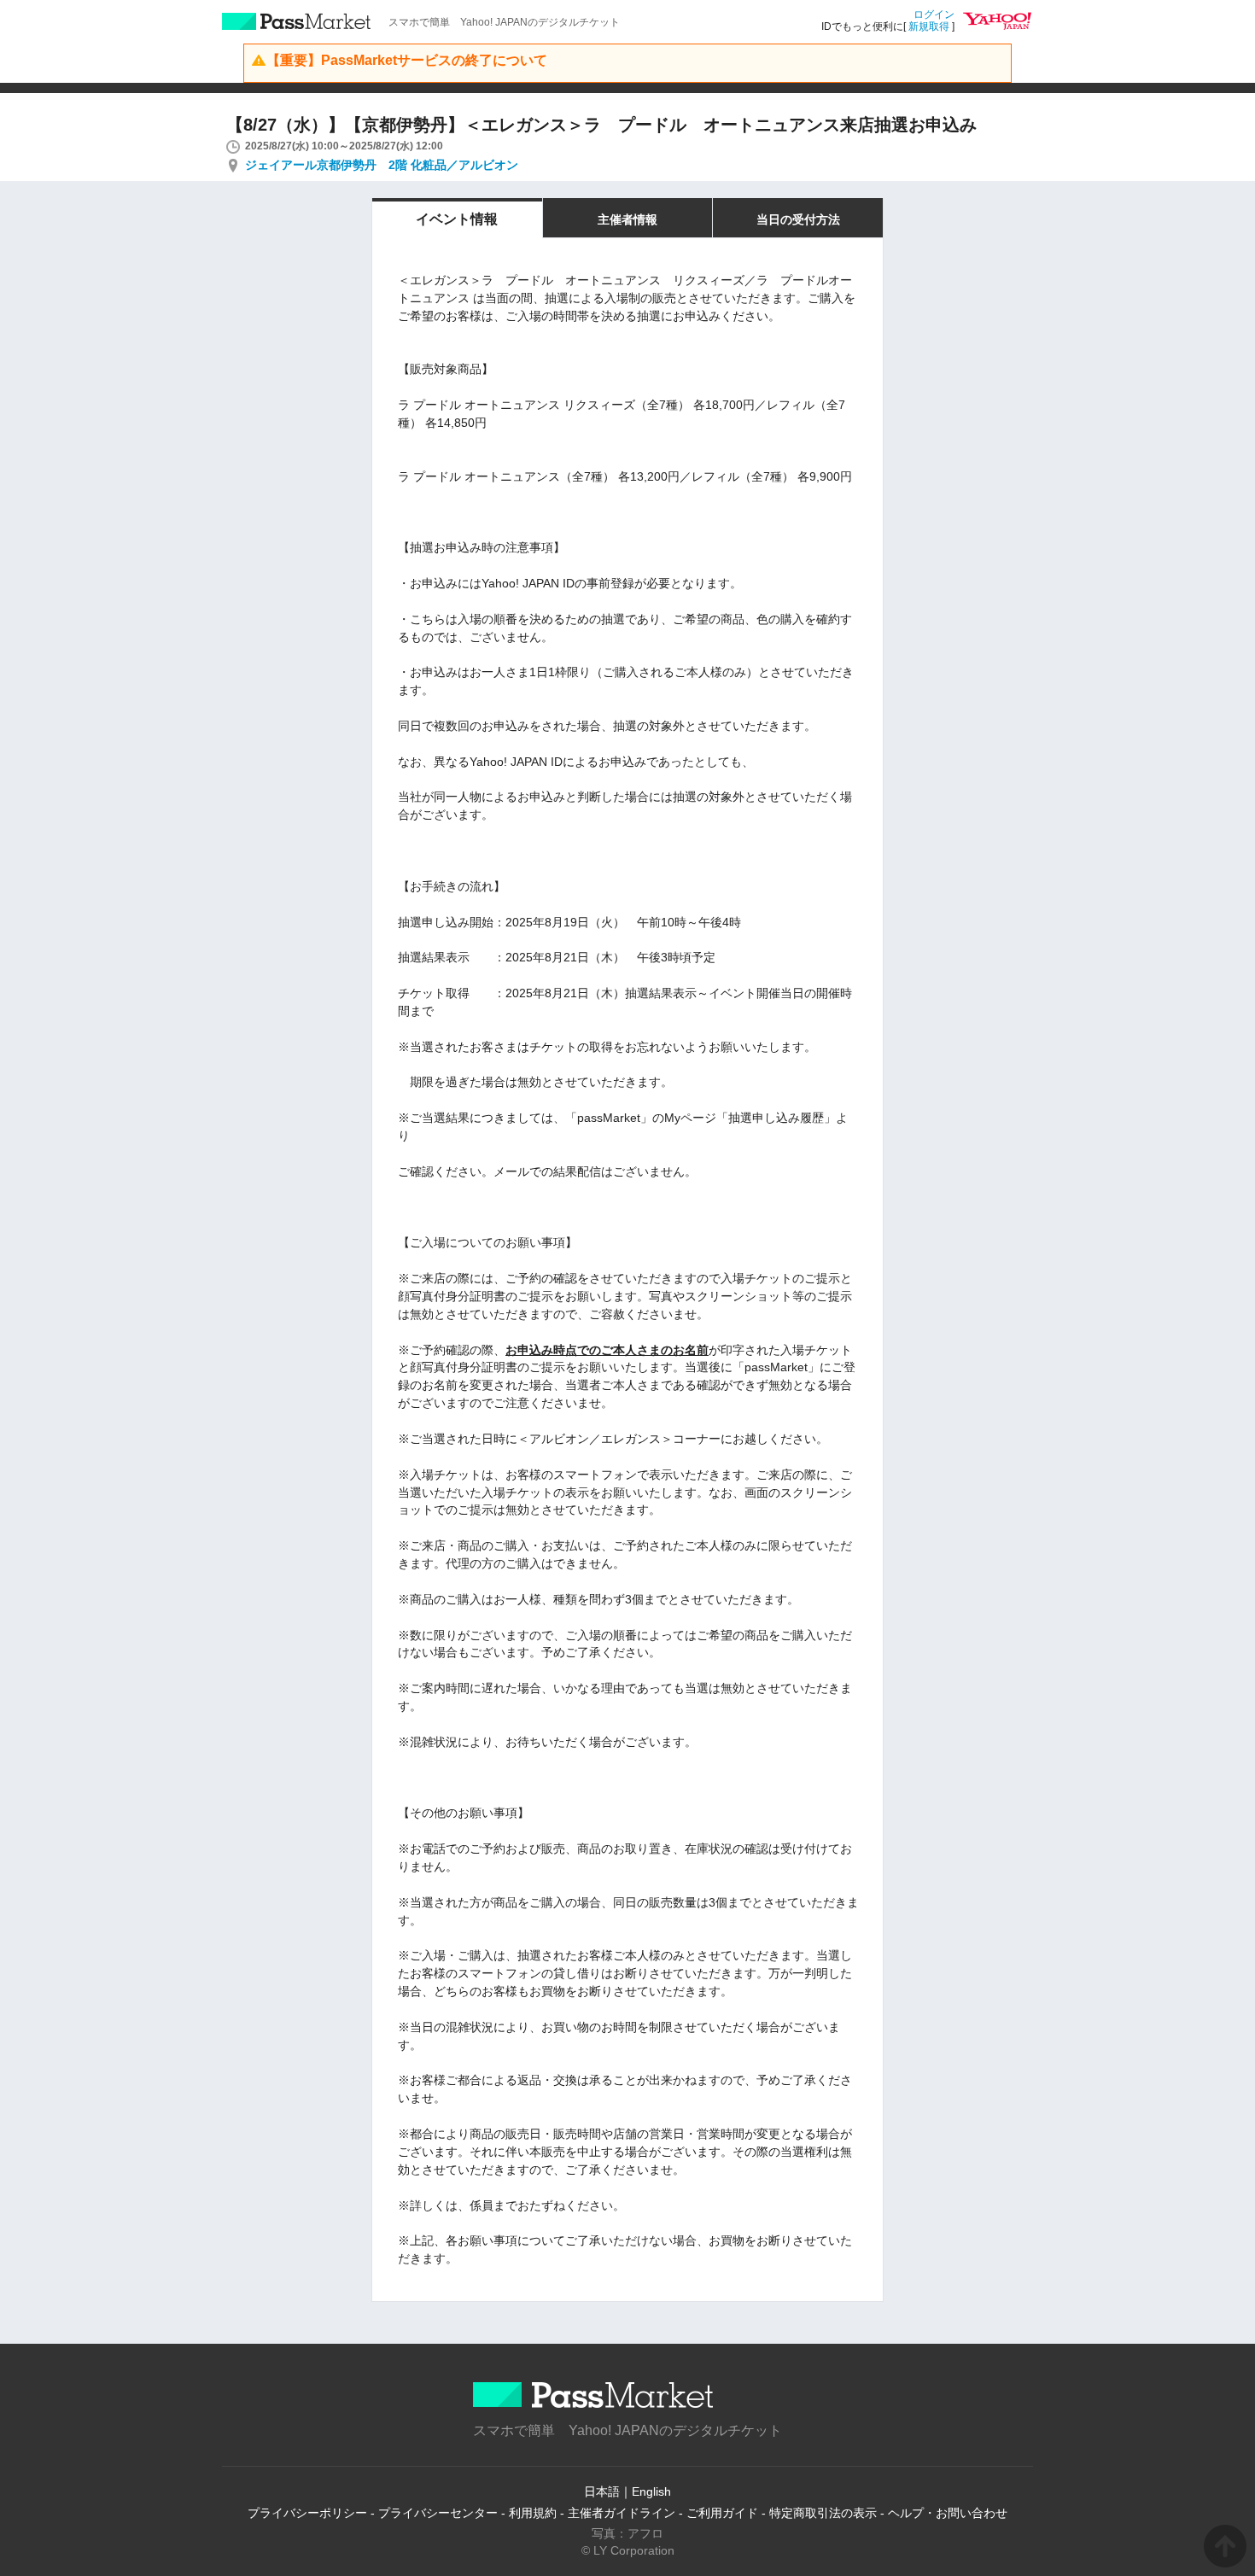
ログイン (934, 15)
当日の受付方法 (798, 219)
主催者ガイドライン (622, 2513)
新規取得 (929, 26)
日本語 (602, 2491)
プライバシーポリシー (307, 2513)
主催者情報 (627, 219)
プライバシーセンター (438, 2513)
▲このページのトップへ (1225, 2546)
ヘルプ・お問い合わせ (948, 2513)
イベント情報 (457, 219)
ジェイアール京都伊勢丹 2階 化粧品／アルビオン (382, 165)
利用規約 (533, 2513)
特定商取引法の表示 (823, 2513)
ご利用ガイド (722, 2513)
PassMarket (297, 21)
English (651, 2491)
